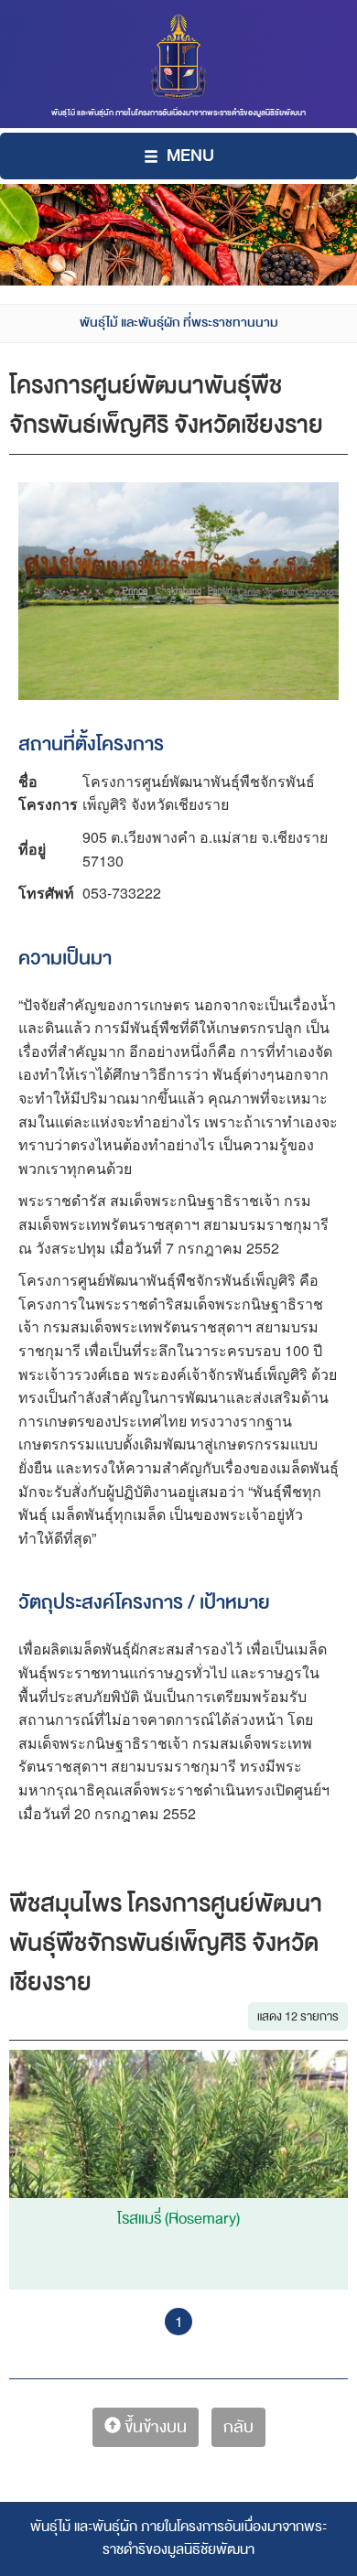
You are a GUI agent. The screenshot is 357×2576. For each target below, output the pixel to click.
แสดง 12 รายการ (298, 2016)
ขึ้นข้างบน (154, 2427)
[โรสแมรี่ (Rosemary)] (178, 2153)
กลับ (238, 2427)
